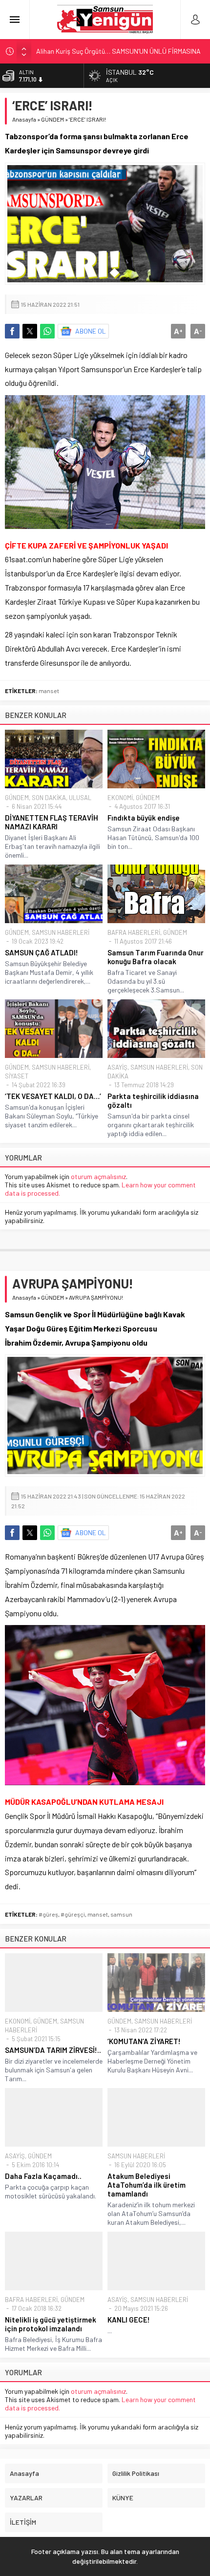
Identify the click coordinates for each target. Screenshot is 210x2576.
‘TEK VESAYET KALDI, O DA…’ (53, 1096)
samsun (121, 1914)
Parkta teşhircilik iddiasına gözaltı (153, 1100)
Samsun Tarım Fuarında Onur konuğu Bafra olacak (156, 957)
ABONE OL (91, 331)
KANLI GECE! (129, 2320)
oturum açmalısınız (98, 1176)
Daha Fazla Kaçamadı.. (43, 2176)
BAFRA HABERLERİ (134, 932)
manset (49, 691)
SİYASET (17, 1076)
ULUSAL (80, 798)
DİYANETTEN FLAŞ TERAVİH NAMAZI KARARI (52, 822)
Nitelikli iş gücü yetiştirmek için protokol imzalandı (51, 2324)
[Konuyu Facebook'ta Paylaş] (12, 331)
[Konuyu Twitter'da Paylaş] (30, 331)
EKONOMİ (120, 798)
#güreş (48, 1914)
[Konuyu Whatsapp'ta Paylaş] (47, 331)
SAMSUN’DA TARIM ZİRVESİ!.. (53, 2050)
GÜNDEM (52, 119)
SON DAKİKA (49, 798)
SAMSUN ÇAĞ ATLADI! (42, 952)
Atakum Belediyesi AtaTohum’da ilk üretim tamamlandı (147, 2185)
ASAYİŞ (117, 1067)
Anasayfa (24, 119)
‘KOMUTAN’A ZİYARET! (144, 2041)
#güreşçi (73, 1914)
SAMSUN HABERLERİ (61, 932)
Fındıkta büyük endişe (144, 818)
